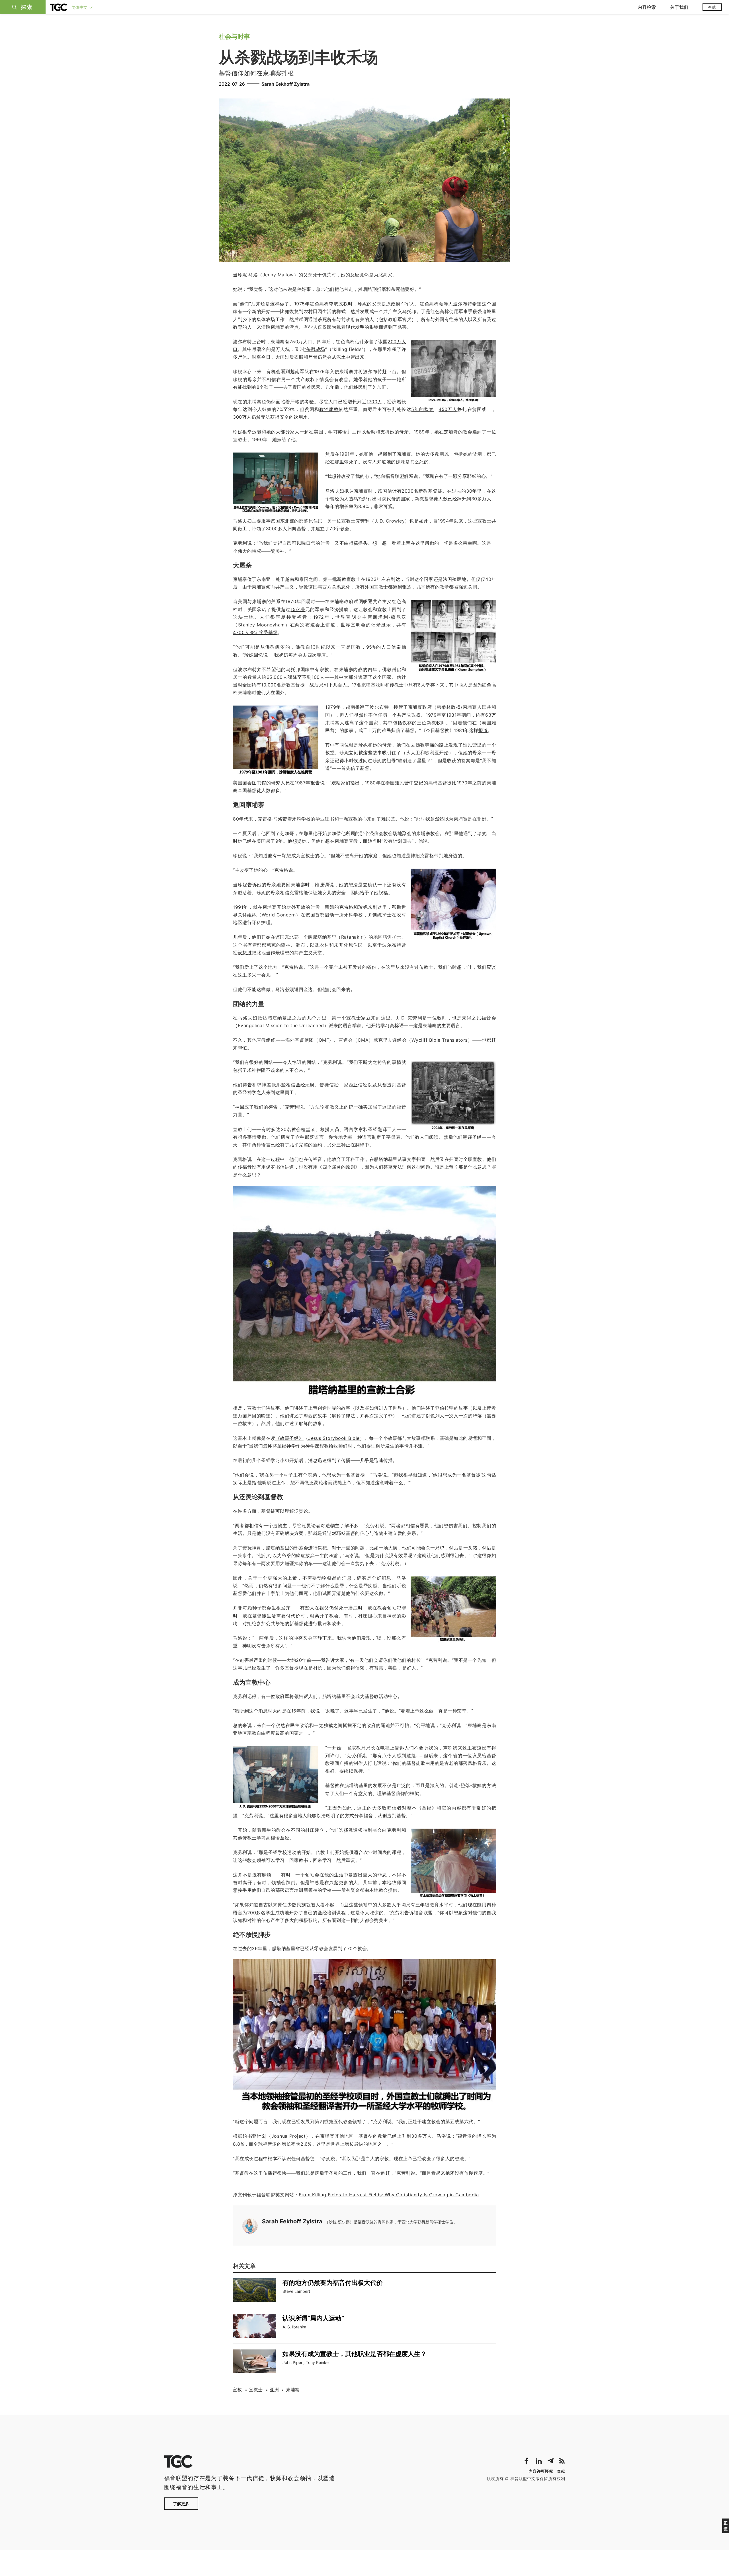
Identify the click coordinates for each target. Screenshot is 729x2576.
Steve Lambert (296, 2291)
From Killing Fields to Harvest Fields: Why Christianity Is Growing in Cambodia (389, 2195)
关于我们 (679, 7)
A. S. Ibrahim (294, 2327)
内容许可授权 (541, 2471)
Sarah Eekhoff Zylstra (285, 84)
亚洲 (274, 2390)
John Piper (292, 2362)
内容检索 (647, 7)
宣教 (237, 2390)
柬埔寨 (293, 2390)
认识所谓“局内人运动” (313, 2318)
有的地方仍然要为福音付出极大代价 (333, 2283)
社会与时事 (234, 36)
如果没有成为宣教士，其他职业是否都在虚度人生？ (355, 2354)
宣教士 (256, 2390)
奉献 (712, 7)
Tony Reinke (317, 2362)
